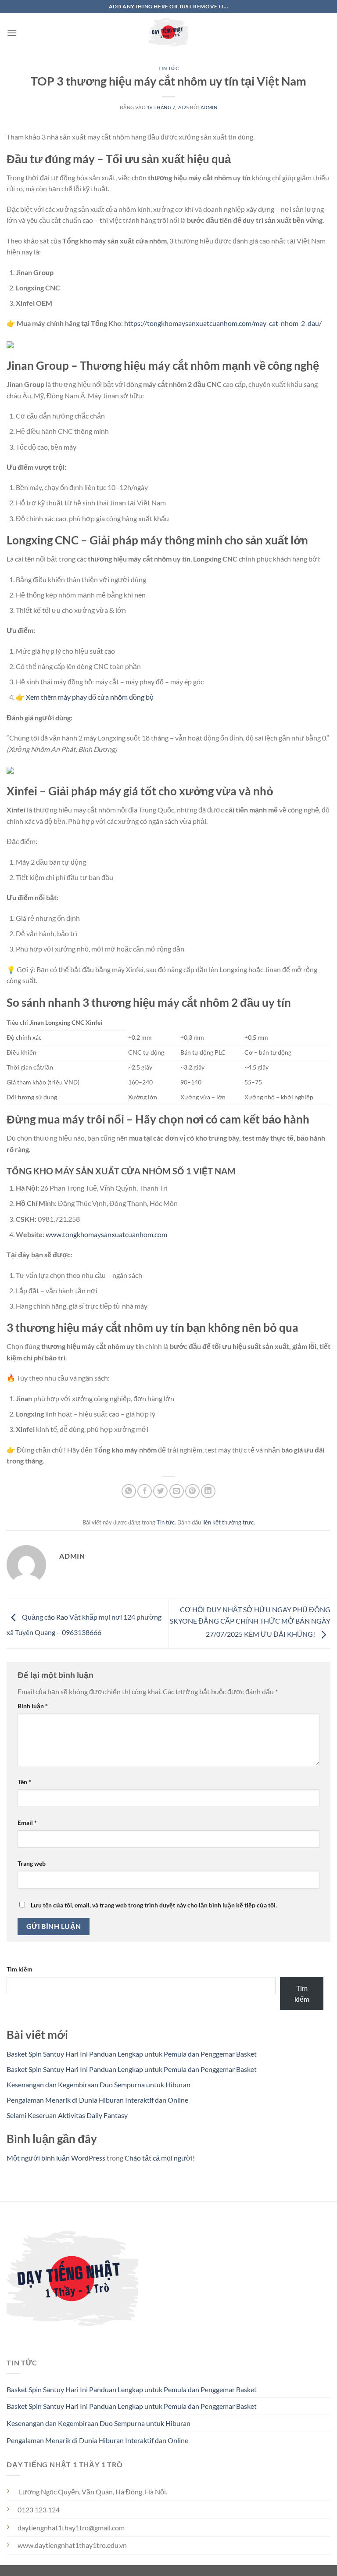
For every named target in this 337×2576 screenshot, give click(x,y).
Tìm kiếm (20, 1969)
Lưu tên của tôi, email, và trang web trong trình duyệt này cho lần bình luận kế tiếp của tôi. (154, 1905)
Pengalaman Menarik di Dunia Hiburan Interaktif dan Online (97, 2100)
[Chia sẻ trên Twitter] (160, 1491)
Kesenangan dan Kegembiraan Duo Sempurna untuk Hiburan (99, 2084)
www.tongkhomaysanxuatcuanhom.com (106, 1234)
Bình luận (33, 1706)
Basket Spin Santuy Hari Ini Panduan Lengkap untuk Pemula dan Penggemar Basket (132, 2054)
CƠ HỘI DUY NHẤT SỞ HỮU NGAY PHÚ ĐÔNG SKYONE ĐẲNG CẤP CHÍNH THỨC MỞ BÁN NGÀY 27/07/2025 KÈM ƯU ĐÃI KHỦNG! (250, 1621)
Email (27, 1823)
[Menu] (12, 33)
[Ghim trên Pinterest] (192, 1491)
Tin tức (169, 68)
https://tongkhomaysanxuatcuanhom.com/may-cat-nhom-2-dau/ (223, 323)
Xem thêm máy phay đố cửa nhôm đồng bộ (90, 697)
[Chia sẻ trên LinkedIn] (208, 1491)
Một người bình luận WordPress (56, 2158)
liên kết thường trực (228, 1522)
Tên (24, 1782)
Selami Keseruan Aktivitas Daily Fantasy (67, 2115)
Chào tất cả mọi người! (160, 2158)
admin (209, 107)
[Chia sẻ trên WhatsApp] (129, 1491)
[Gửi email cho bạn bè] (177, 1491)
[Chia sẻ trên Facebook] (145, 1491)
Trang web (32, 1863)
